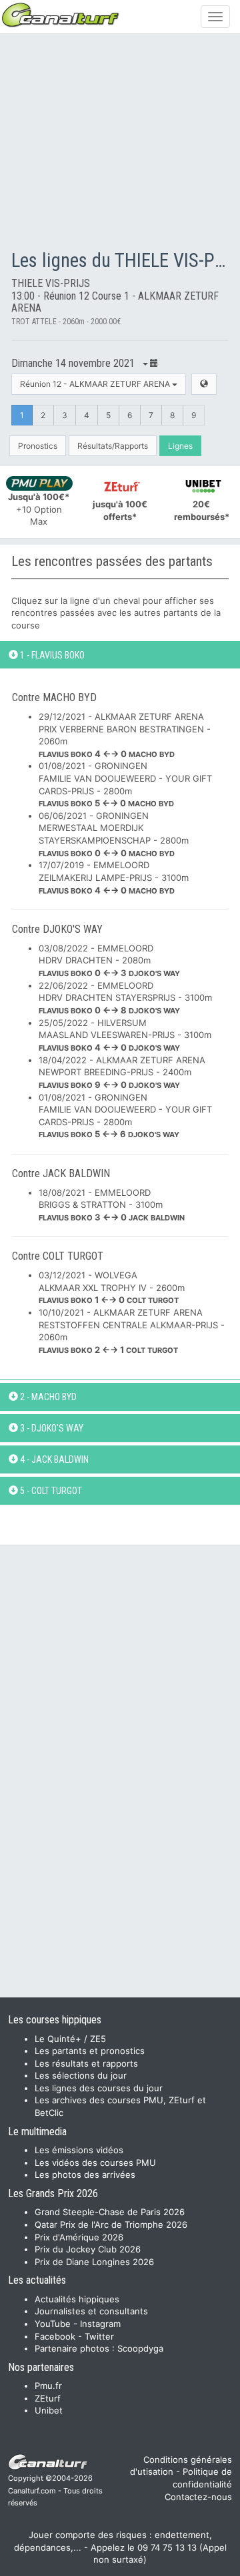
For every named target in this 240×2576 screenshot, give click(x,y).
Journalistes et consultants (91, 2311)
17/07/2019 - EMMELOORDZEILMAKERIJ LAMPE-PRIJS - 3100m (114, 877)
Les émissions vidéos (79, 2150)
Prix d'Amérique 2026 (79, 2237)
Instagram (100, 2324)
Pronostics (38, 446)
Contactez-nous (198, 2497)
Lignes (180, 446)
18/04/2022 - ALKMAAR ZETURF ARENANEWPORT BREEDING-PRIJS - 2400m (122, 1072)
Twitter (99, 2336)
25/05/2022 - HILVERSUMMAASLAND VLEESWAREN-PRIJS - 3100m (125, 1035)
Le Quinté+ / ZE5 (70, 2039)
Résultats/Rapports (113, 446)
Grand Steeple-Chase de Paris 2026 (110, 2212)
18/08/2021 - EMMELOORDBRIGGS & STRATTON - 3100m (112, 1205)
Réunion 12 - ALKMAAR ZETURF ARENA (96, 384)
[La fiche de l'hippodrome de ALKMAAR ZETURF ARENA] (204, 384)
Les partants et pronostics (90, 2051)
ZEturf (48, 2398)
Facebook (55, 2336)
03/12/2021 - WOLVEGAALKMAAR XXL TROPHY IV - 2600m (112, 1287)
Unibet (49, 2410)
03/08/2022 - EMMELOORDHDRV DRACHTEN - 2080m (109, 960)
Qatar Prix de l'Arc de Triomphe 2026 (111, 2224)
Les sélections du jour (81, 2075)
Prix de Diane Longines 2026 (94, 2262)
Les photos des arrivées (85, 2175)
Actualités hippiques (77, 2299)
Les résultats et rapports (86, 2063)
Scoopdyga (140, 2348)
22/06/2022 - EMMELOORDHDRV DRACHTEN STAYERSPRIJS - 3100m (125, 998)
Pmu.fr (48, 2386)
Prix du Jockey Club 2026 (88, 2249)
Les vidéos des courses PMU (95, 2163)
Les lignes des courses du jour (99, 2088)
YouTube (53, 2324)
